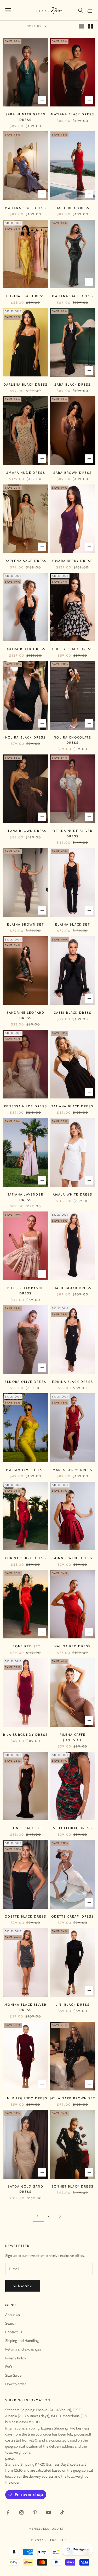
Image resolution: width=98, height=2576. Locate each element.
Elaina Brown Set (25, 924)
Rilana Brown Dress (26, 831)
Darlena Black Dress (25, 384)
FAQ (9, 2367)
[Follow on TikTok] (62, 2512)
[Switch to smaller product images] (90, 26)
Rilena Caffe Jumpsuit (73, 1737)
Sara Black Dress (73, 384)
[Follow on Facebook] (8, 2512)
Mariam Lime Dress (26, 1470)
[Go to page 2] (60, 2216)
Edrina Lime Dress (25, 296)
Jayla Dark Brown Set (73, 2098)
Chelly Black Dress (73, 649)
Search (10, 2323)
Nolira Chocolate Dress (73, 740)
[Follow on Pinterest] (35, 2512)
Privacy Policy (16, 2358)
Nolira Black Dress (26, 737)
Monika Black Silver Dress (25, 2007)
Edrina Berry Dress (26, 1558)
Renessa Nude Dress (25, 1106)
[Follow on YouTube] (49, 2512)
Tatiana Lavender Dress (25, 1197)
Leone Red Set (25, 1646)
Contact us (14, 2332)
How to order (15, 2384)
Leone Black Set (25, 1828)
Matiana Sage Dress (73, 296)
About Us (13, 2315)
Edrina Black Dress (73, 1382)
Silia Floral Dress (73, 1828)
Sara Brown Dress (73, 473)
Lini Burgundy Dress (25, 2098)
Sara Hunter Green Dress (25, 117)
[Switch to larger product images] (82, 26)
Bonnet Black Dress (73, 2186)
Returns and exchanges (23, 2349)
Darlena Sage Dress (26, 561)
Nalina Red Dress (73, 1646)
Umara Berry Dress (73, 561)
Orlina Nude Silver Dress (73, 833)
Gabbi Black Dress (73, 1013)
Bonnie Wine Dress (73, 1558)
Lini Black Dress (73, 2005)
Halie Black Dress (73, 1288)
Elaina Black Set (73, 924)
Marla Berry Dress (73, 1470)
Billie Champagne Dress (25, 1291)
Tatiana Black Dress (72, 1106)
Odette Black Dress (26, 1916)
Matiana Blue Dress (26, 208)
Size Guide (13, 2375)
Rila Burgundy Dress (25, 1735)
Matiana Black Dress (73, 114)
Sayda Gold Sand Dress (25, 2189)
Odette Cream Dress (73, 1916)
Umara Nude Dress (25, 473)
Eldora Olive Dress (25, 1382)
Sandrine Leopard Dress (26, 1015)
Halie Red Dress (73, 208)
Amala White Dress (73, 1194)
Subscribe (23, 2286)
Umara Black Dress (26, 649)
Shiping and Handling (22, 2341)
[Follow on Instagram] (21, 2512)
